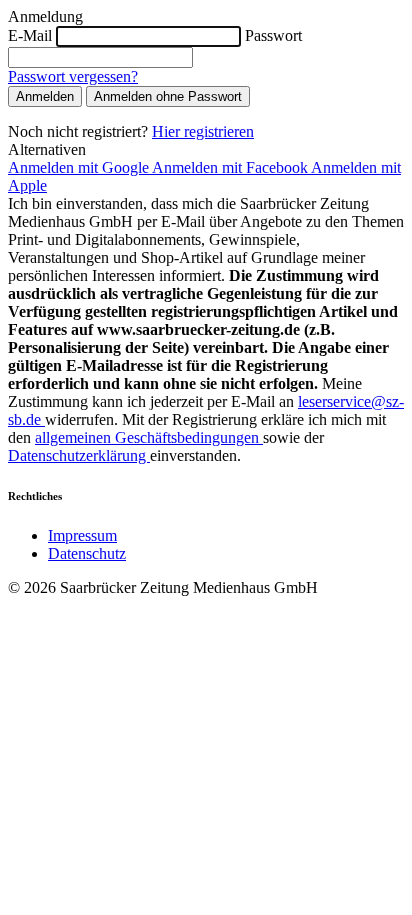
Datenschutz (87, 553)
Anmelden (45, 96)
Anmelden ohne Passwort (168, 96)
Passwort (273, 35)
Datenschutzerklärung (79, 455)
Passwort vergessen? (73, 76)
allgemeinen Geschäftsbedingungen (149, 437)
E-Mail (30, 35)
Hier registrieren (203, 131)
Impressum (82, 535)
